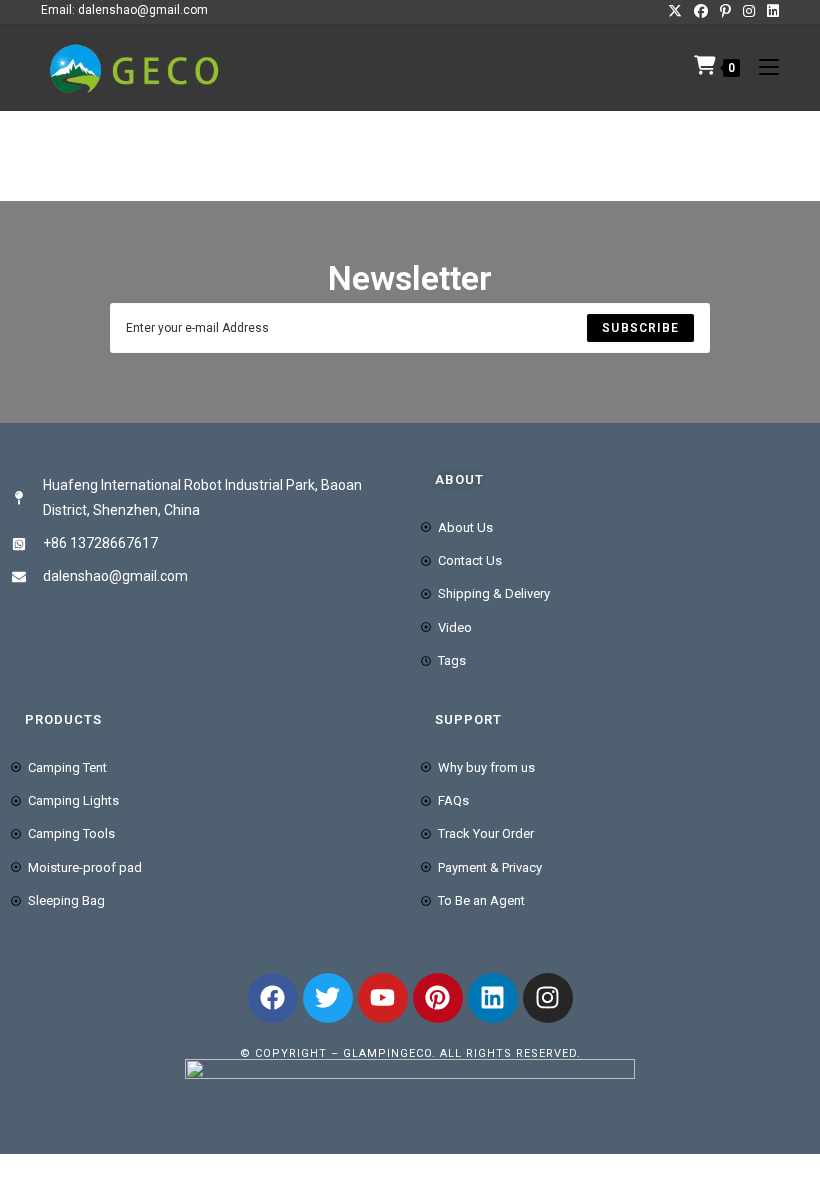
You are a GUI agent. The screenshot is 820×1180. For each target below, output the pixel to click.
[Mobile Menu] (761, 67)
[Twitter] (328, 998)
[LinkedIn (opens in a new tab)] (770, 11)
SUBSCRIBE (640, 328)
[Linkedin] (493, 998)
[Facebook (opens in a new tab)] (701, 11)
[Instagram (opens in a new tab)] (749, 11)
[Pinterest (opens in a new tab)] (725, 11)
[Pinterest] (438, 998)
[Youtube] (383, 998)
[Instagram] (548, 998)
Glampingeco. (391, 1053)
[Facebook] (273, 998)
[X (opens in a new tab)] (675, 11)
